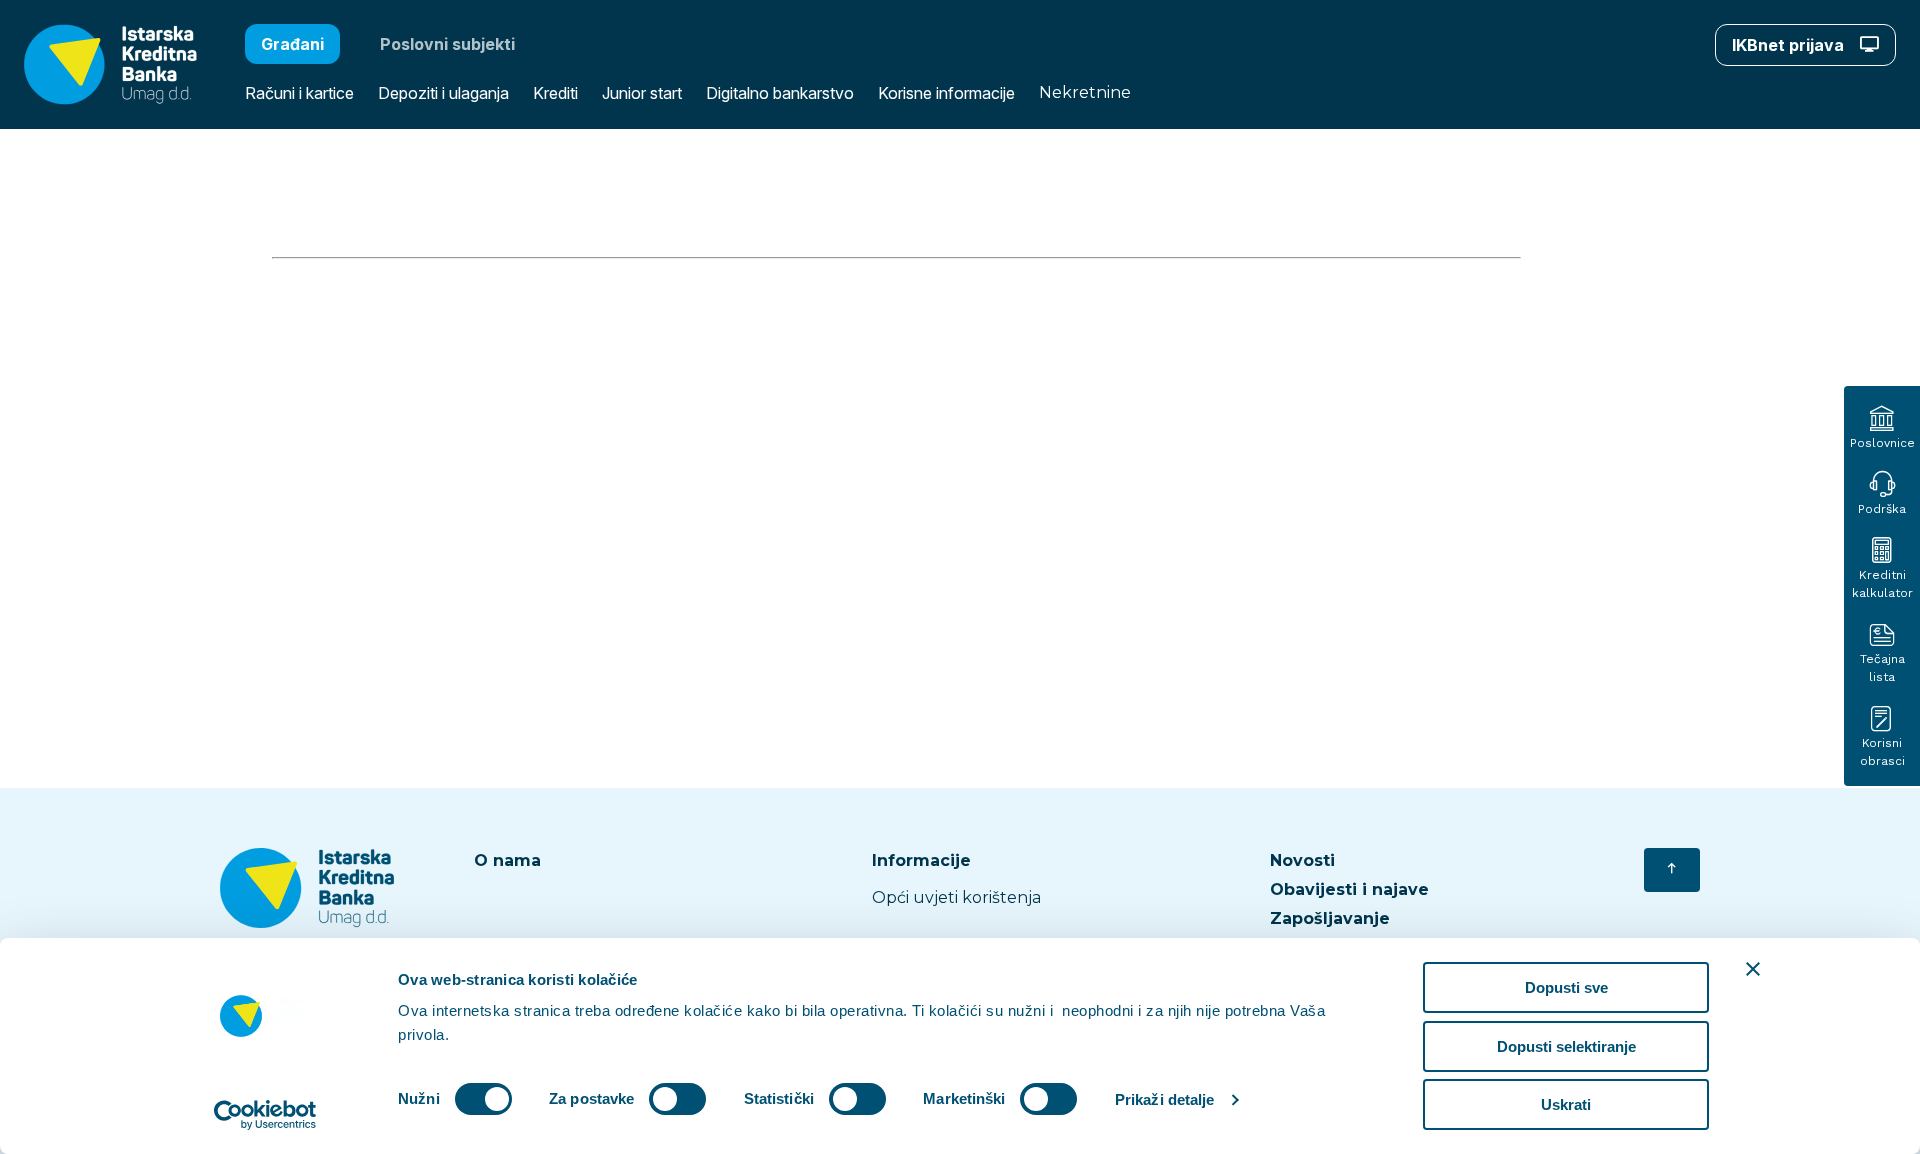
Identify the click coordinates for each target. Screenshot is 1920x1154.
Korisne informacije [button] (946, 93)
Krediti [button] (555, 93)
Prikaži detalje (1165, 1099)
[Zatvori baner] (1753, 969)
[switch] (677, 1099)
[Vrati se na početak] (1672, 870)
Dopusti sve (1566, 987)
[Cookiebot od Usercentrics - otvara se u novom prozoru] (265, 1115)
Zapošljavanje (1330, 918)
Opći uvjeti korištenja (956, 897)
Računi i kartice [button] (299, 93)
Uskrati (1566, 1104)
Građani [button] (292, 44)
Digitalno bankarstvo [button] (780, 93)
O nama (507, 860)
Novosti (1302, 860)
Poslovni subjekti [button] (447, 44)
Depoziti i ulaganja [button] (443, 93)
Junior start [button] (642, 93)
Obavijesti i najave (1349, 889)
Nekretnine (1085, 92)
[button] (98, 64)
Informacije (921, 860)
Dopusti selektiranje (1566, 1046)
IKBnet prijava (1790, 45)
